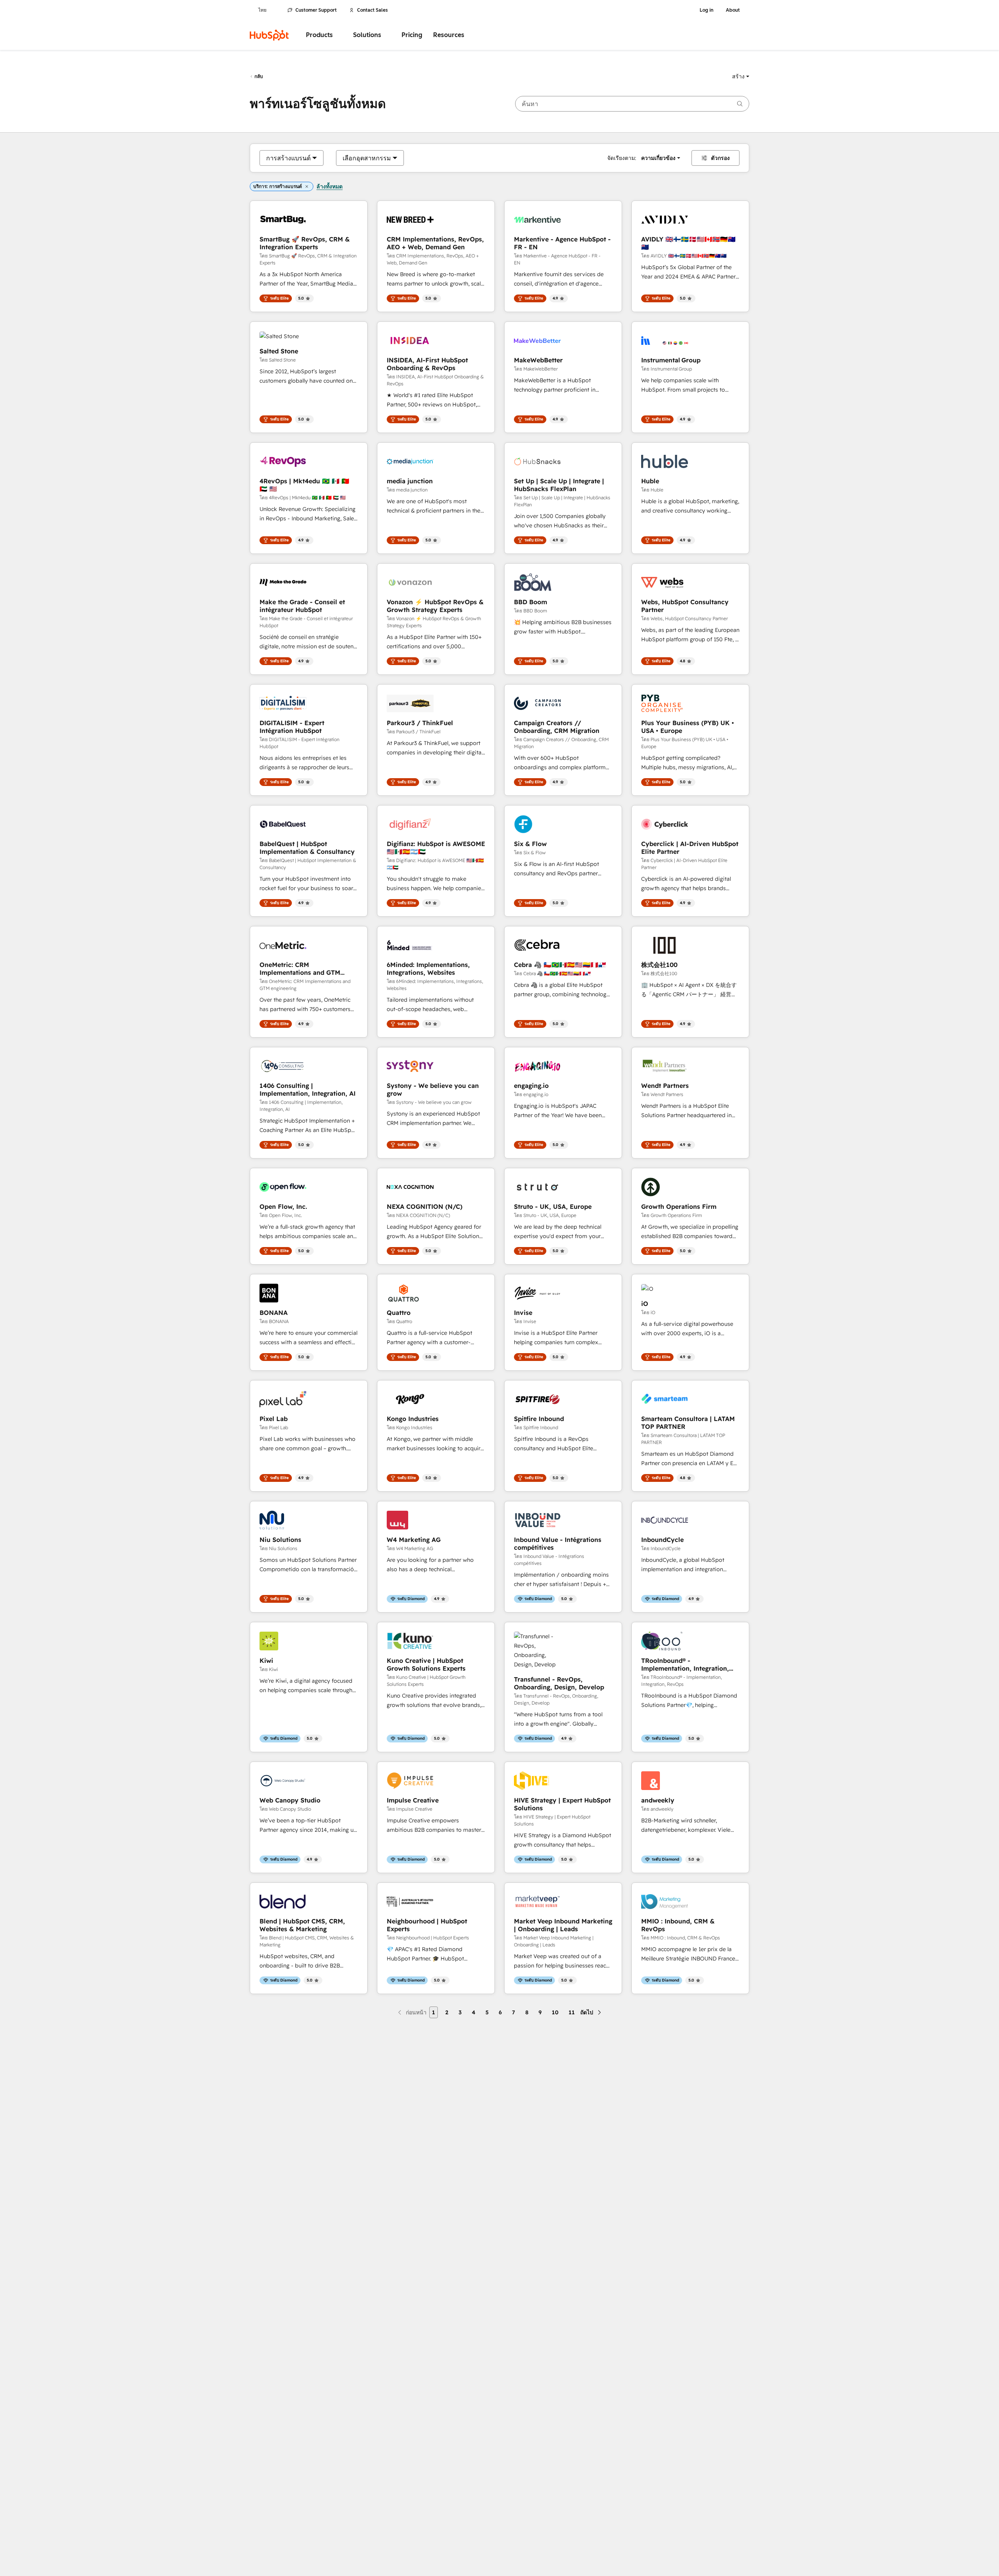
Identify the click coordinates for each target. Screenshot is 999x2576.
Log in (707, 10)
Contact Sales (372, 10)
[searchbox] (632, 104)
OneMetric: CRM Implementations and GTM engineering (300, 969)
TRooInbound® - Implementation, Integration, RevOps (685, 1664)
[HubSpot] (269, 35)
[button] (741, 76)
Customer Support (316, 10)
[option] (288, 158)
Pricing (412, 35)
